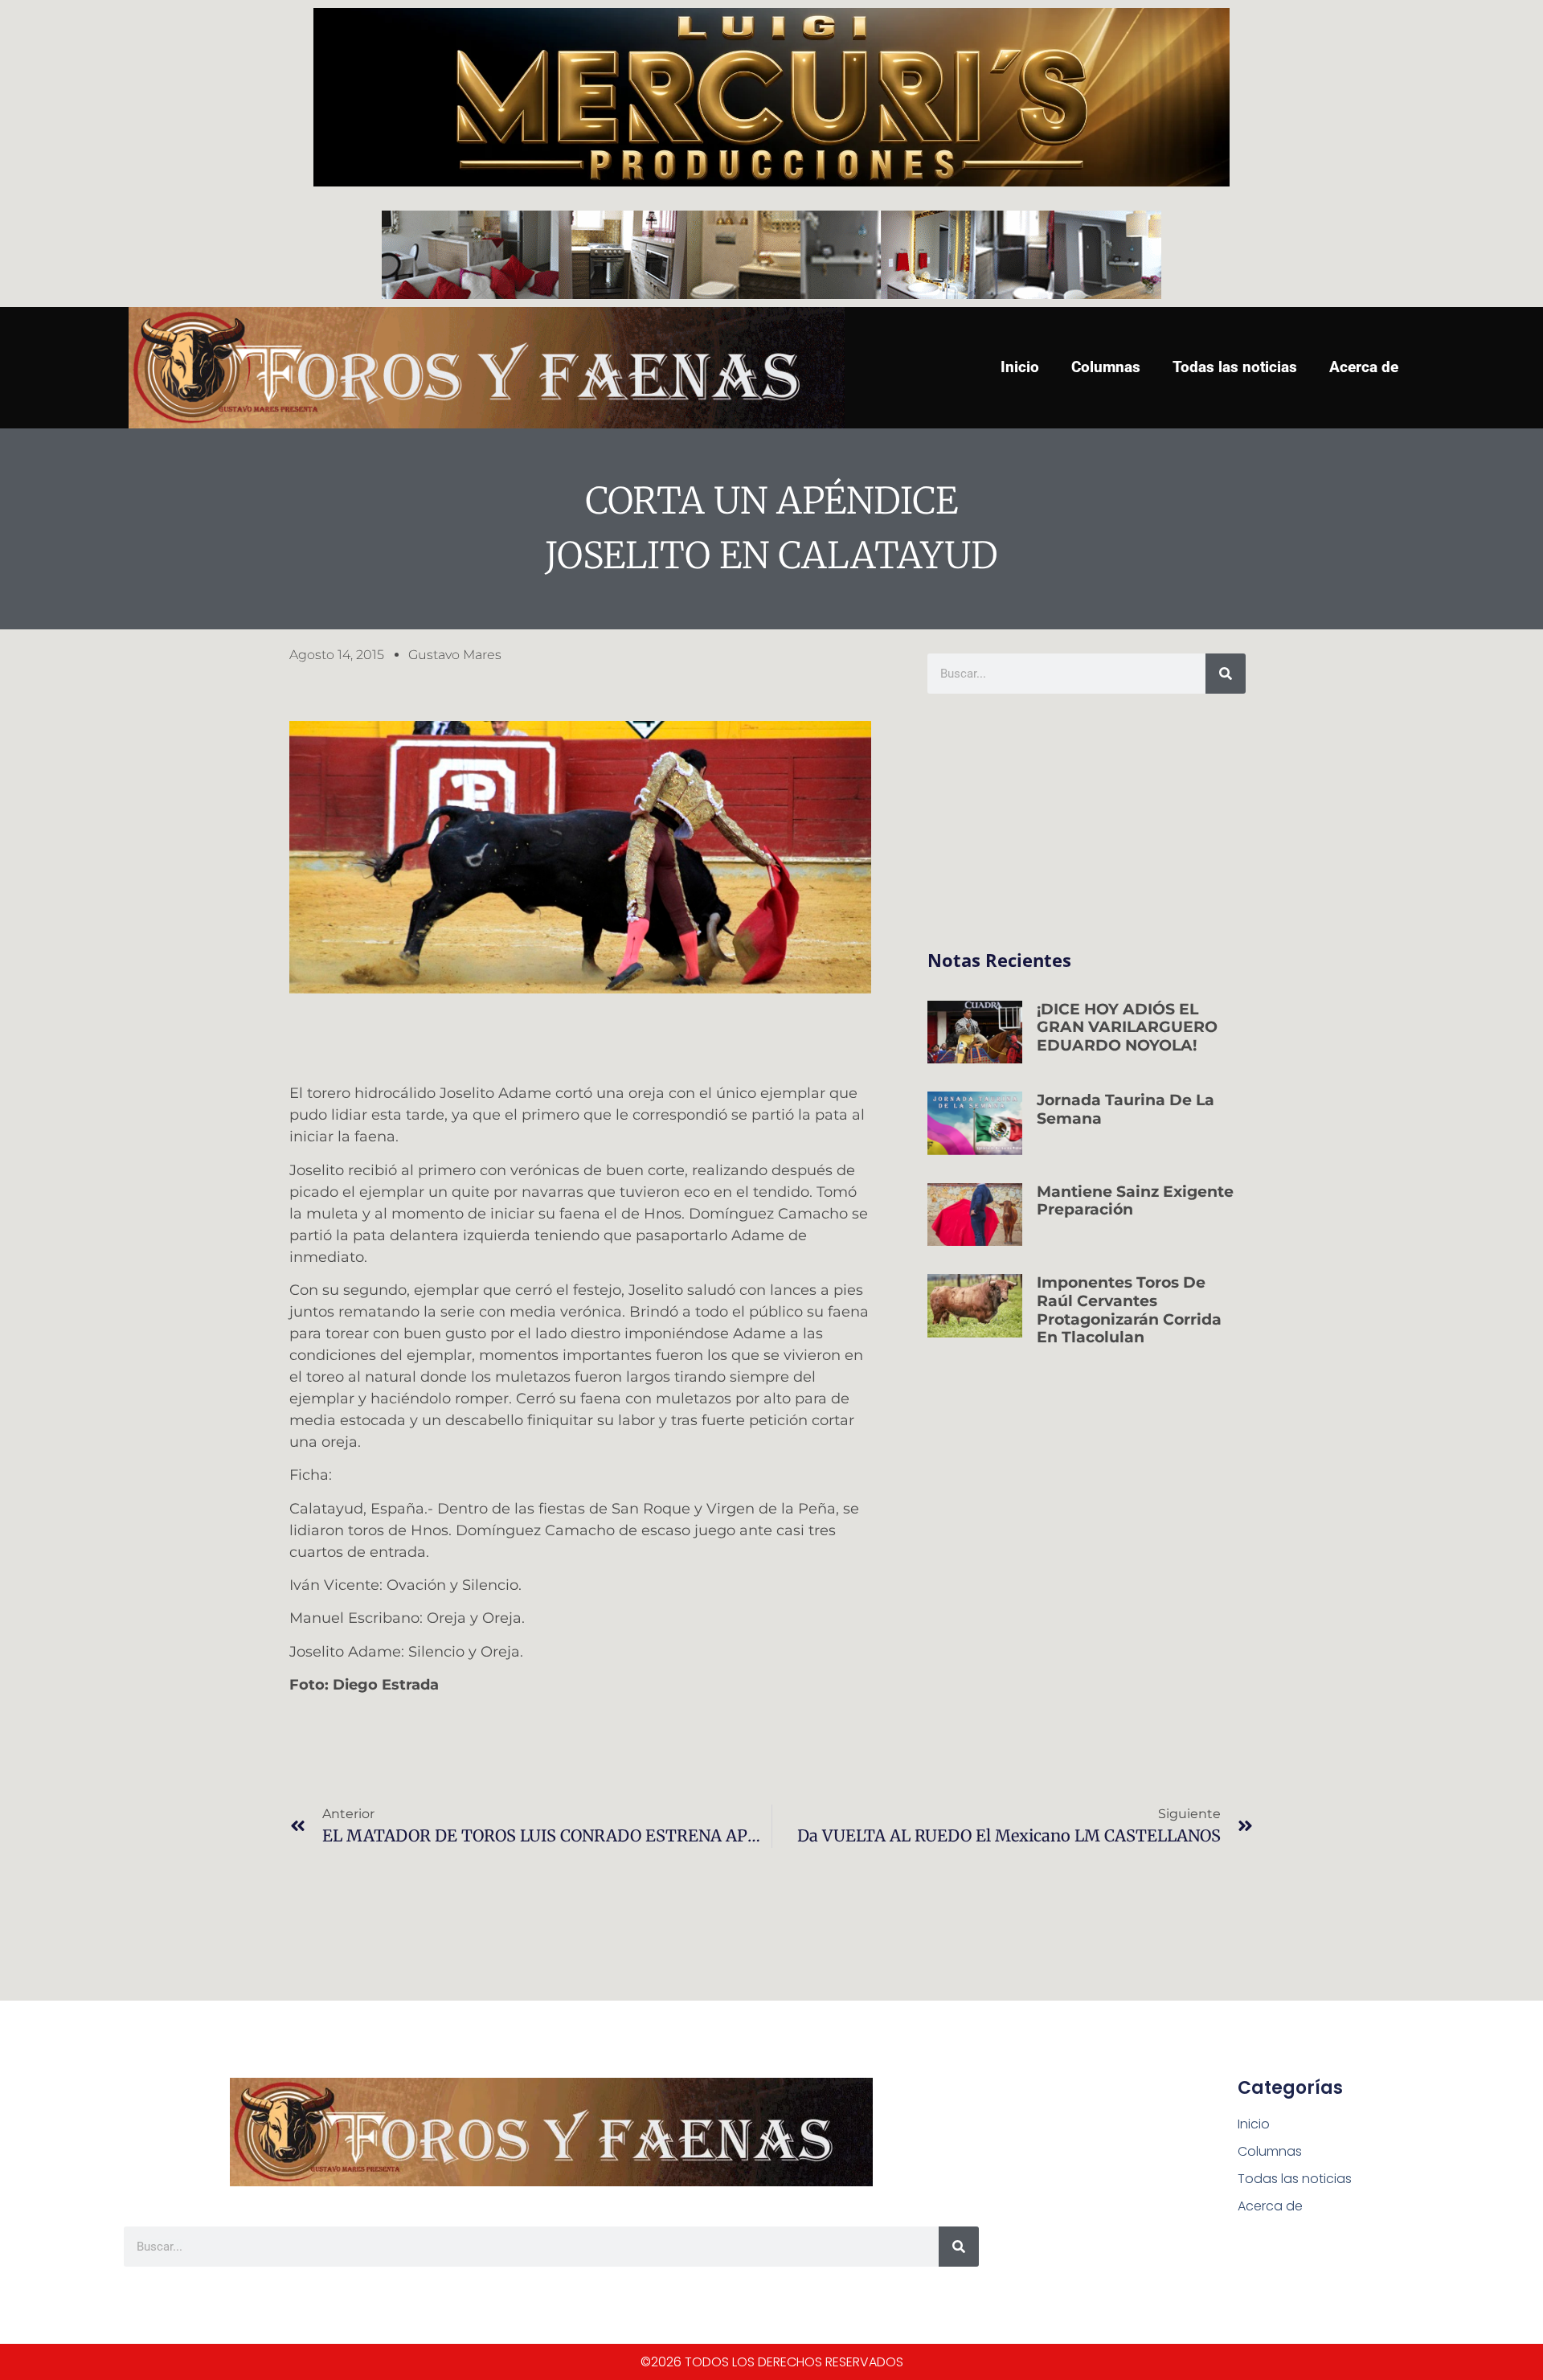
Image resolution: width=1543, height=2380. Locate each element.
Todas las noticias (1235, 367)
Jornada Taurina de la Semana (1126, 1109)
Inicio (1020, 367)
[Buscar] (1226, 674)
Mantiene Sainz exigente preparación (1135, 1201)
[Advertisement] (1087, 822)
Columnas (1106, 367)
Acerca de (1364, 367)
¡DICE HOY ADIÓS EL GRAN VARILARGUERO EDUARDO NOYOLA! (1127, 1028)
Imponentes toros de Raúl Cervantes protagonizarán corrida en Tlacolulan (1129, 1310)
